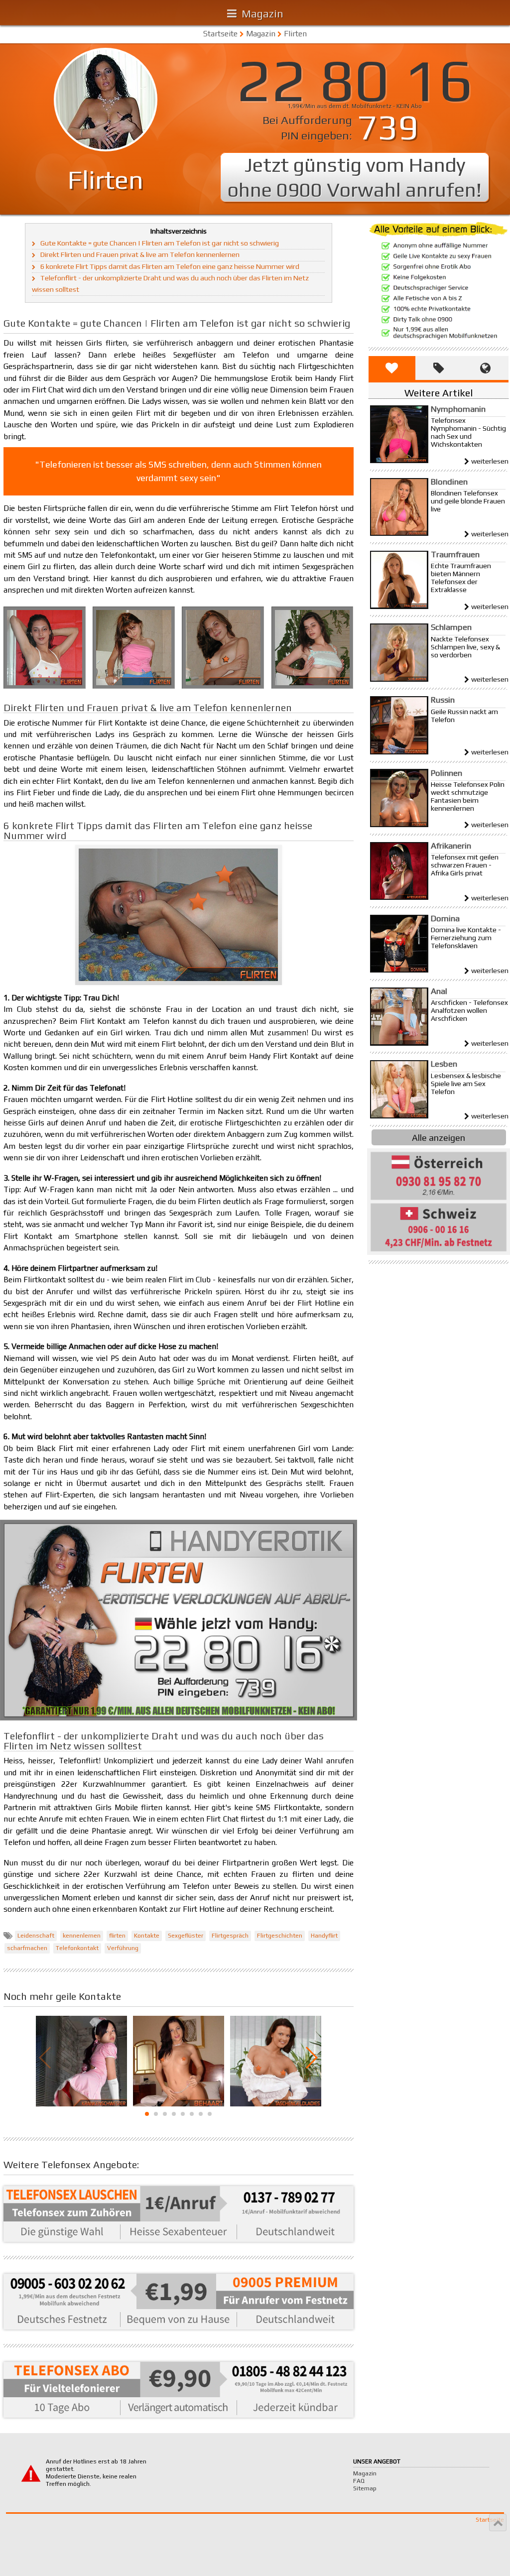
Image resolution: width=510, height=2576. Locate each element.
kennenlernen (82, 1936)
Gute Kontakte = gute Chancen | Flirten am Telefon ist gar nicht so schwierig (160, 243)
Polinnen (446, 773)
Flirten (295, 34)
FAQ (359, 2481)
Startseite (220, 34)
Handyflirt (324, 1936)
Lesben (444, 1064)
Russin (443, 700)
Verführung (123, 1948)
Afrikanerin (451, 846)
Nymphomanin (458, 409)
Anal (439, 991)
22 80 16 (355, 80)
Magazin (261, 34)
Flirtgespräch (230, 1936)
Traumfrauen (455, 554)
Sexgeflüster (186, 1936)
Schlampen (451, 627)
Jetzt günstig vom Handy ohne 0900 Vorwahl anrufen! (355, 177)
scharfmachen (27, 1948)
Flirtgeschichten (280, 1936)
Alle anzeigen (439, 1138)
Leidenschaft (36, 1936)
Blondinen (449, 482)
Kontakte (147, 1936)
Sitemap (365, 2488)
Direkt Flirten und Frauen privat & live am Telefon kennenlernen (140, 254)
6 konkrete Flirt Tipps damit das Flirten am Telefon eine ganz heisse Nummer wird (170, 266)
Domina (445, 918)
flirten (117, 1936)
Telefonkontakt (77, 1948)
